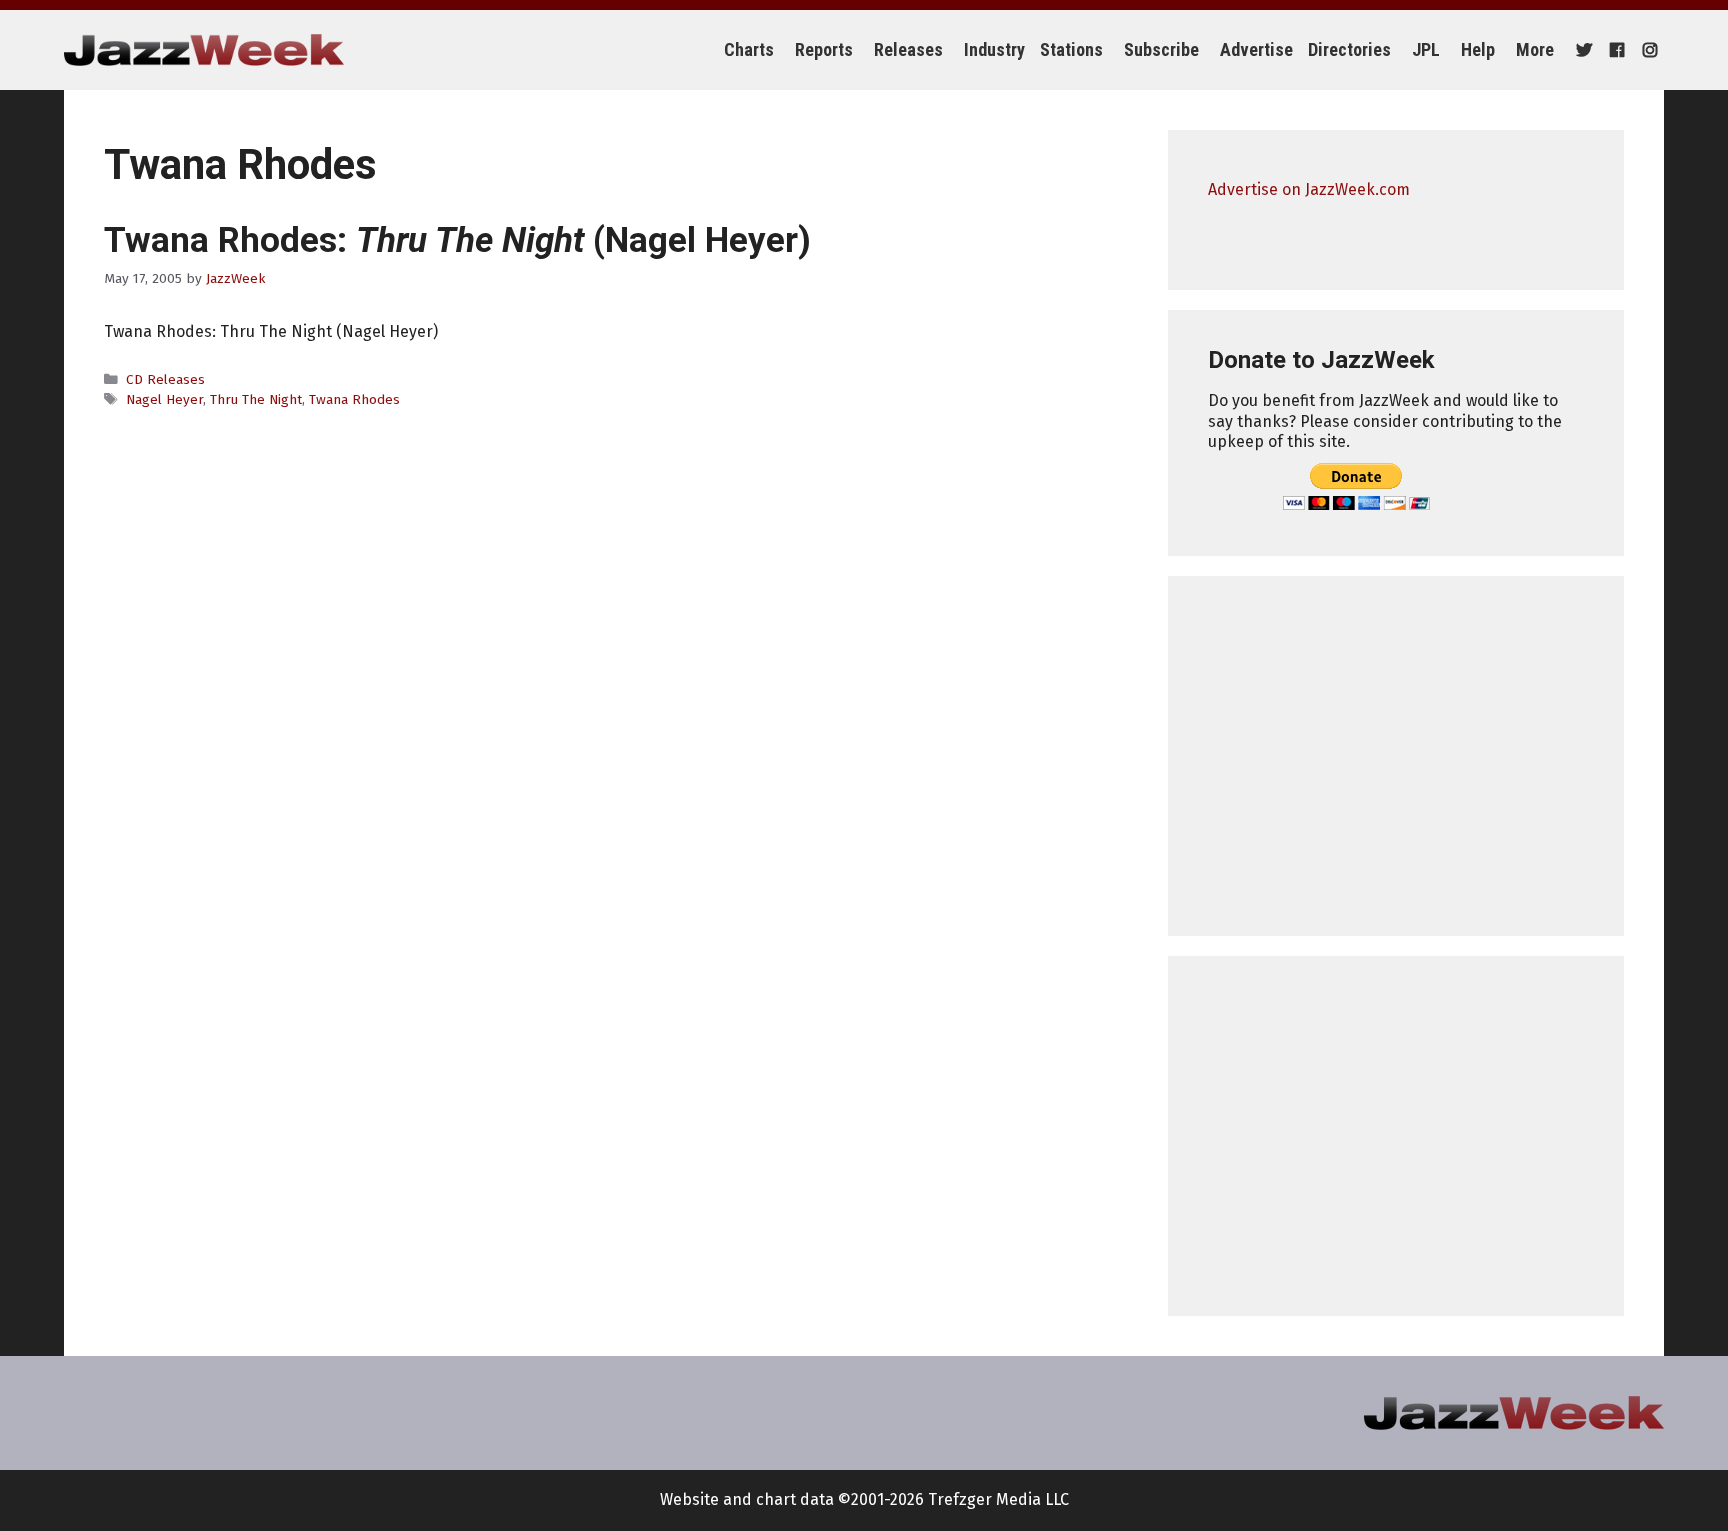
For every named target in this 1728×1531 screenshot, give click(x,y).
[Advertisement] (1396, 756)
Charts (749, 49)
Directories (1349, 49)
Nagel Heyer (164, 399)
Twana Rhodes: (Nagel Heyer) (457, 240)
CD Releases (165, 379)
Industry (994, 49)
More (1535, 49)
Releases (908, 49)
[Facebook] (1614, 50)
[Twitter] (1581, 50)
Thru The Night (256, 399)
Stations (1071, 49)
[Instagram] (1647, 50)
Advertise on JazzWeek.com (1309, 189)
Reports (824, 49)
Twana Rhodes (354, 399)
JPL (1426, 49)
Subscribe (1161, 49)
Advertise (1256, 49)
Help (1478, 49)
